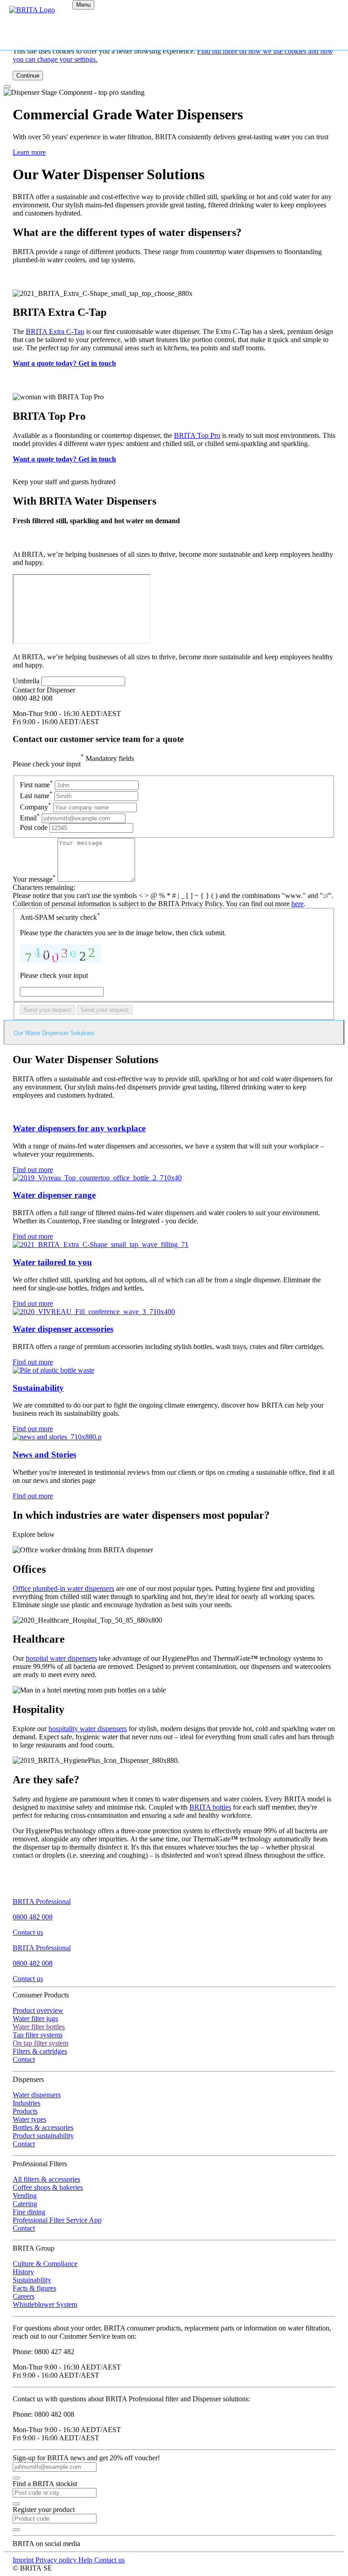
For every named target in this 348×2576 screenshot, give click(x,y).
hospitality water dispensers (88, 1729)
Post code (35, 827)
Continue (28, 76)
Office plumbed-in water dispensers (63, 1588)
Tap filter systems (38, 2035)
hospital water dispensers (61, 1658)
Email (30, 818)
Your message (34, 879)
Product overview (38, 2010)
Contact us (28, 1932)
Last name (36, 796)
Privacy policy (57, 2560)
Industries (27, 2103)
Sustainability (32, 2280)
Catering (25, 2204)
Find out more (33, 1170)
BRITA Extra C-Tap (55, 331)
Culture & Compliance (45, 2264)
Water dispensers (37, 2095)
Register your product (44, 2510)
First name (36, 785)
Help (86, 2560)
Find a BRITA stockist (45, 2484)
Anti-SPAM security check (60, 917)
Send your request (48, 1010)
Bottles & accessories (43, 2127)
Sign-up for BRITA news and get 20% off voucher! (86, 2458)
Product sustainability (43, 2136)
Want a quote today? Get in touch (64, 363)
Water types (29, 2119)
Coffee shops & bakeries (48, 2187)
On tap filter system (41, 2043)
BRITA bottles (210, 1807)
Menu (83, 5)
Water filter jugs (35, 2019)
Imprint (24, 2560)
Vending (25, 2196)
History (23, 2272)
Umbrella (26, 681)
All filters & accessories (46, 2179)
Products (25, 2111)
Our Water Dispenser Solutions (54, 1033)
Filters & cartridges (40, 2051)
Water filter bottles (39, 2027)
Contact (24, 2059)
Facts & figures (34, 2288)
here (297, 904)
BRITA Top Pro (197, 435)
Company (36, 807)
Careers (24, 2296)
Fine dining (29, 2212)
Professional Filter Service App (57, 2220)
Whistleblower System (45, 2304)
